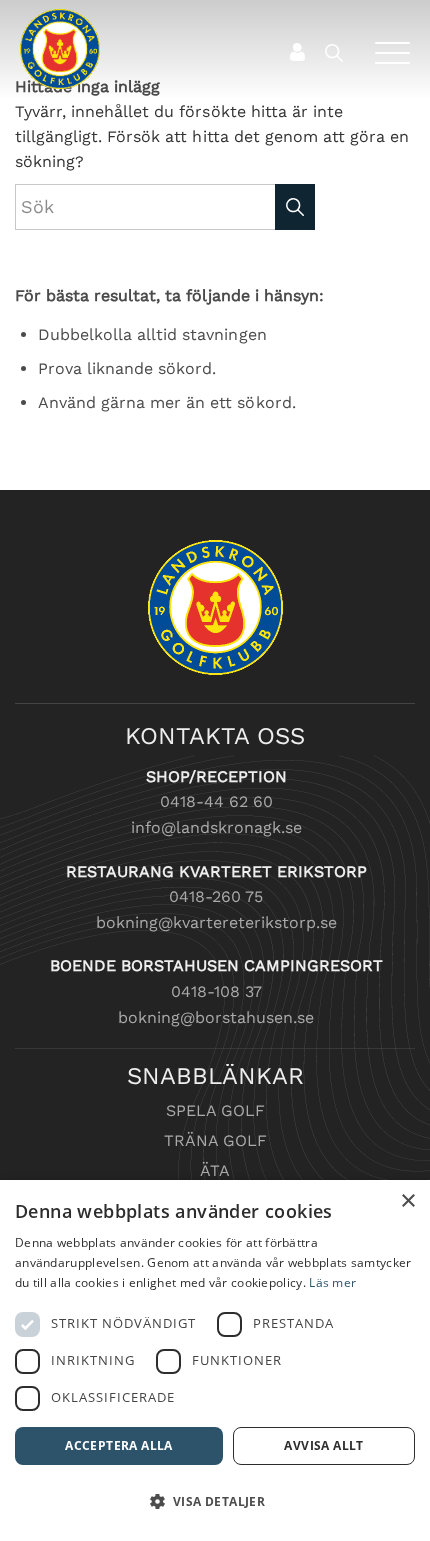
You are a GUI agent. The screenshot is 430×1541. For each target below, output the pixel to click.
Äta (215, 1170)
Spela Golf (215, 1110)
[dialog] (215, 1360)
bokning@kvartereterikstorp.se (216, 922)
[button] (215, 1502)
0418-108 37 (216, 991)
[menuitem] (338, 52)
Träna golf (215, 1140)
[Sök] (343, 52)
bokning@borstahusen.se (216, 1017)
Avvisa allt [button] (323, 1445)
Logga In (296, 52)
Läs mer (332, 1282)
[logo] (176, 49)
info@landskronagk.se (216, 827)
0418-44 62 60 (216, 801)
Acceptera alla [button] (119, 1445)
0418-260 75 (216, 896)
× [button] (407, 1201)
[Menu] (385, 52)
